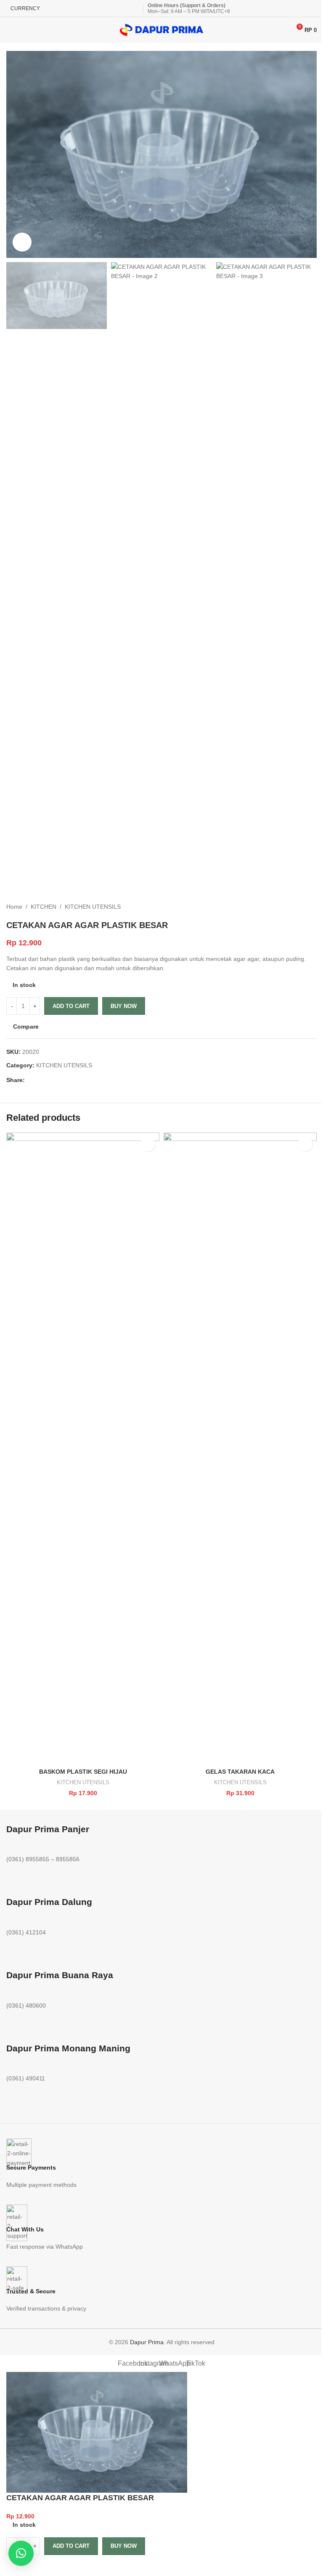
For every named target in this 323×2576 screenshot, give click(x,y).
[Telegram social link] (60, 1080)
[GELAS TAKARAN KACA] (240, 1448)
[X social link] (40, 1080)
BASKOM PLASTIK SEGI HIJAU (83, 1772)
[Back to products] (302, 907)
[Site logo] (161, 29)
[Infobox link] (161, 2164)
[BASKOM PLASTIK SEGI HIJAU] (83, 1448)
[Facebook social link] (30, 1080)
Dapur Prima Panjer (48, 1829)
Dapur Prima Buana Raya (60, 1975)
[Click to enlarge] (22, 242)
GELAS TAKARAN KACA (240, 1772)
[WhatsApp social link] (50, 1080)
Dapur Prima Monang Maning (68, 2048)
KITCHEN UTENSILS (93, 907)
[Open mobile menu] (10, 30)
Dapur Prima (147, 2342)
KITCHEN (44, 907)
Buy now (124, 1006)
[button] (148, 1144)
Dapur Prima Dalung (49, 1902)
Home (14, 907)
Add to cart (71, 1006)
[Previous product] (291, 907)
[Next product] (312, 907)
